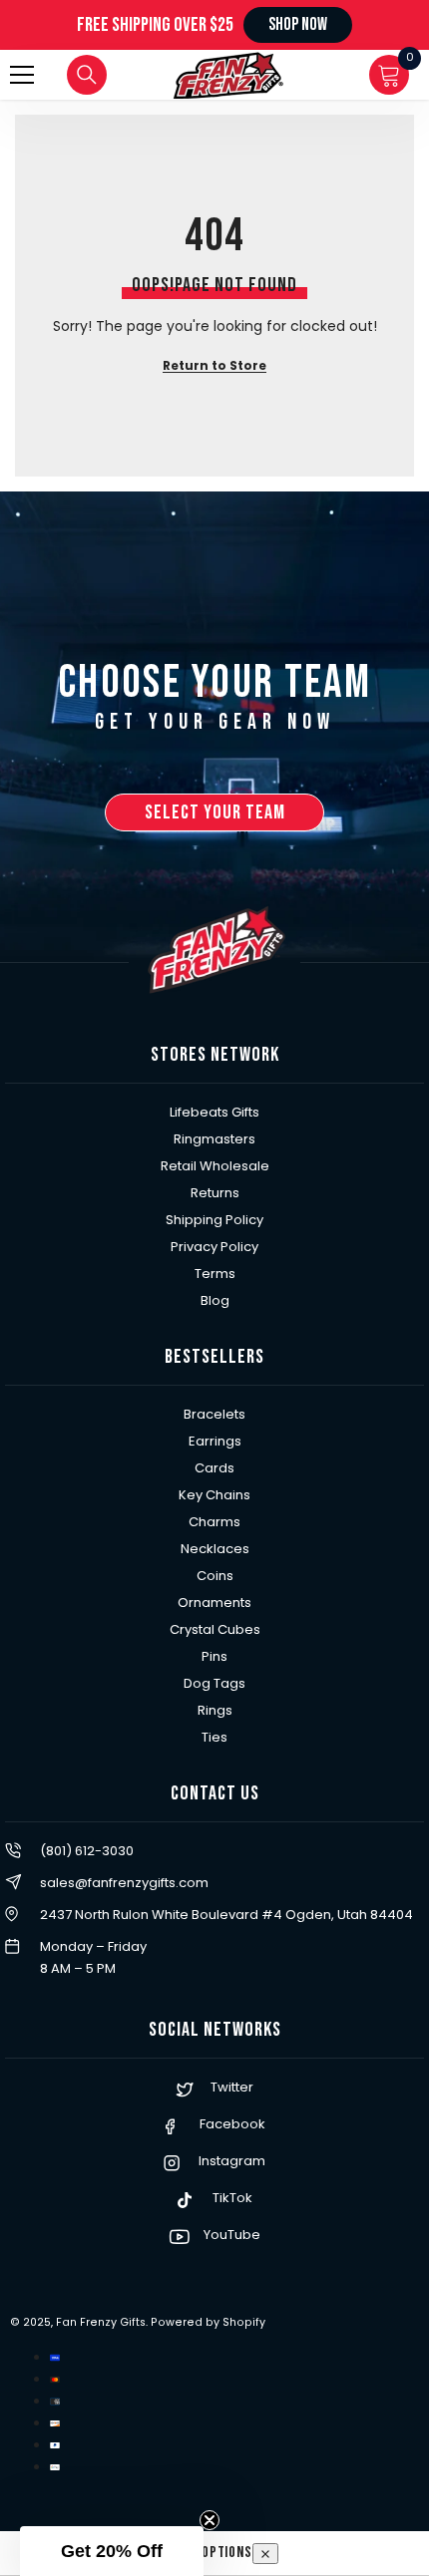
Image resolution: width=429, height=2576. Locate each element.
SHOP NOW (298, 24)
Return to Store (214, 365)
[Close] (265, 2554)
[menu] (22, 75)
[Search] (87, 75)
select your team (215, 812)
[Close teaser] (210, 2520)
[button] (112, 2551)
